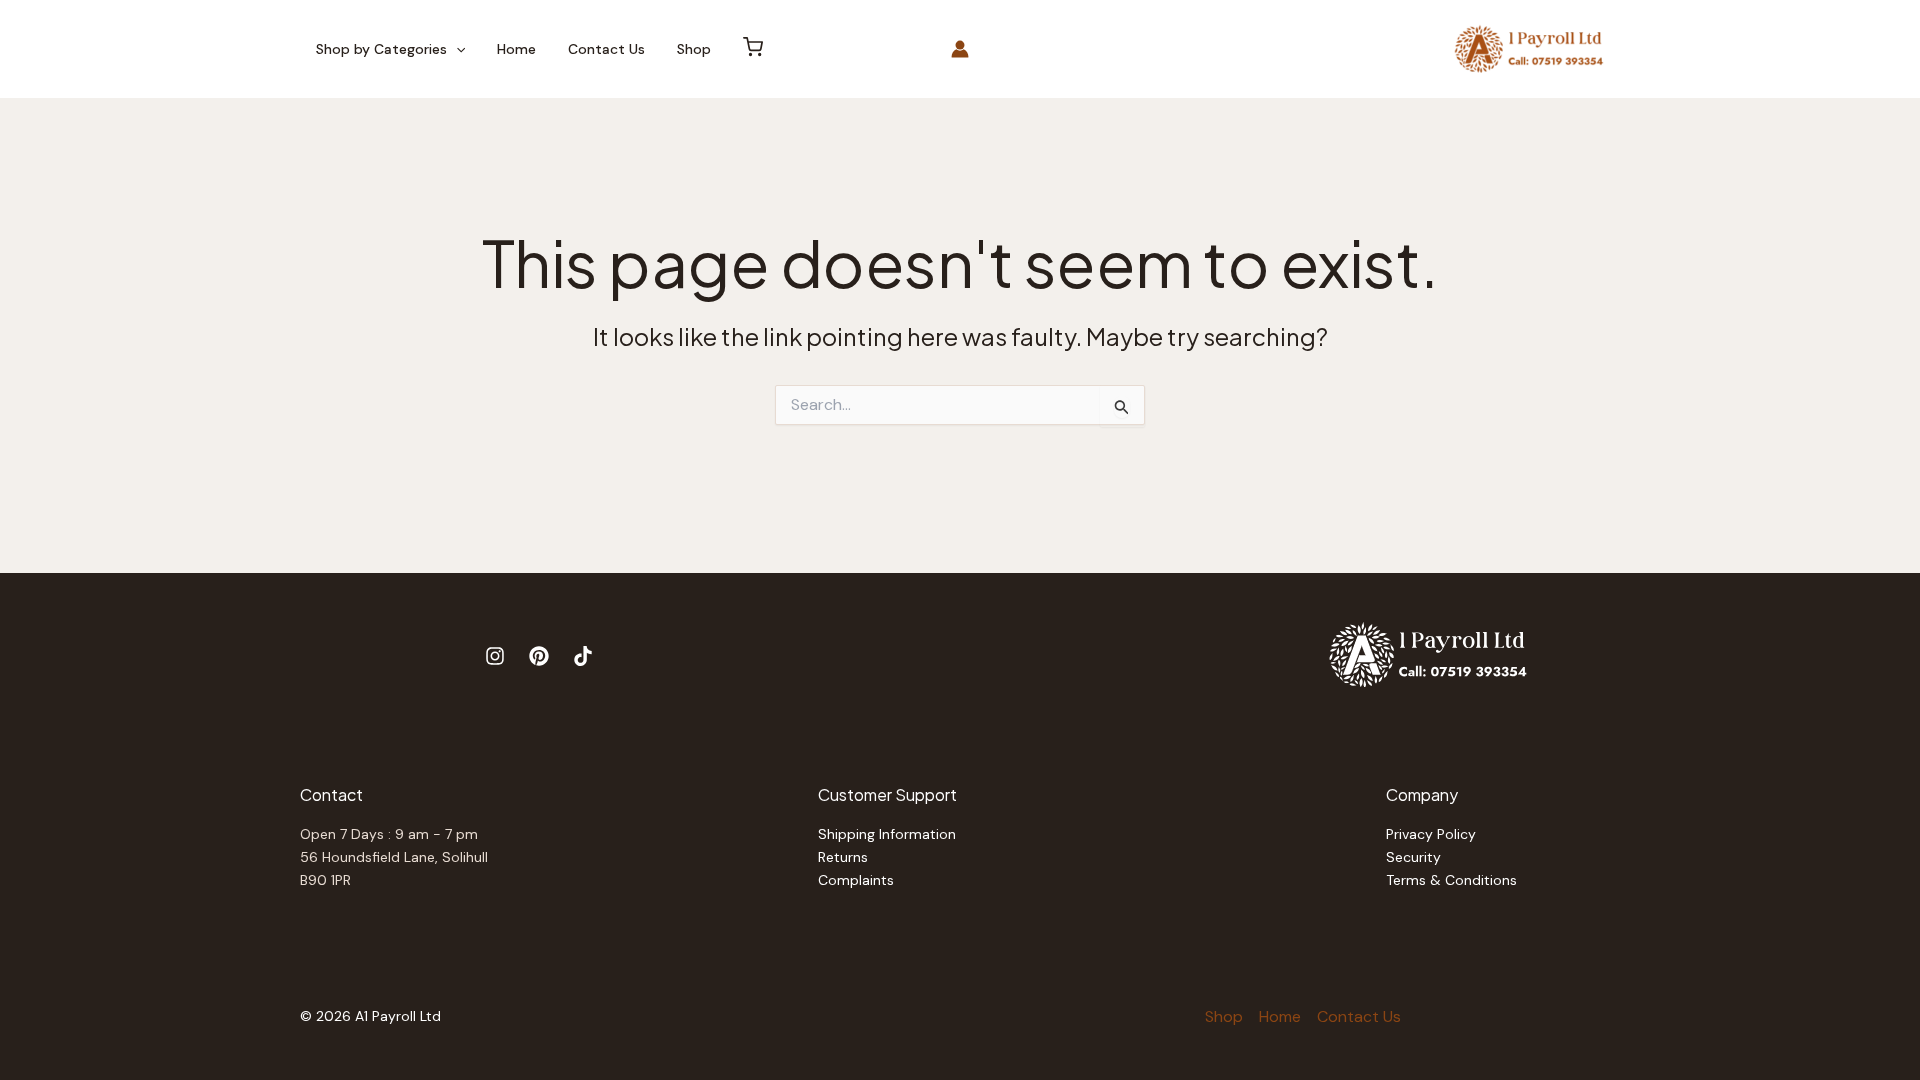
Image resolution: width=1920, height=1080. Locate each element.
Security (1413, 857)
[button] (456, 49)
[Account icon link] (960, 49)
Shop (694, 49)
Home (516, 49)
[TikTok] (583, 656)
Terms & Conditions (1451, 880)
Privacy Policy (1431, 834)
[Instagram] (495, 656)
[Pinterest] (539, 656)
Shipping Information (887, 834)
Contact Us (606, 49)
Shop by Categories (381, 49)
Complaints (856, 880)
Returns (843, 857)
